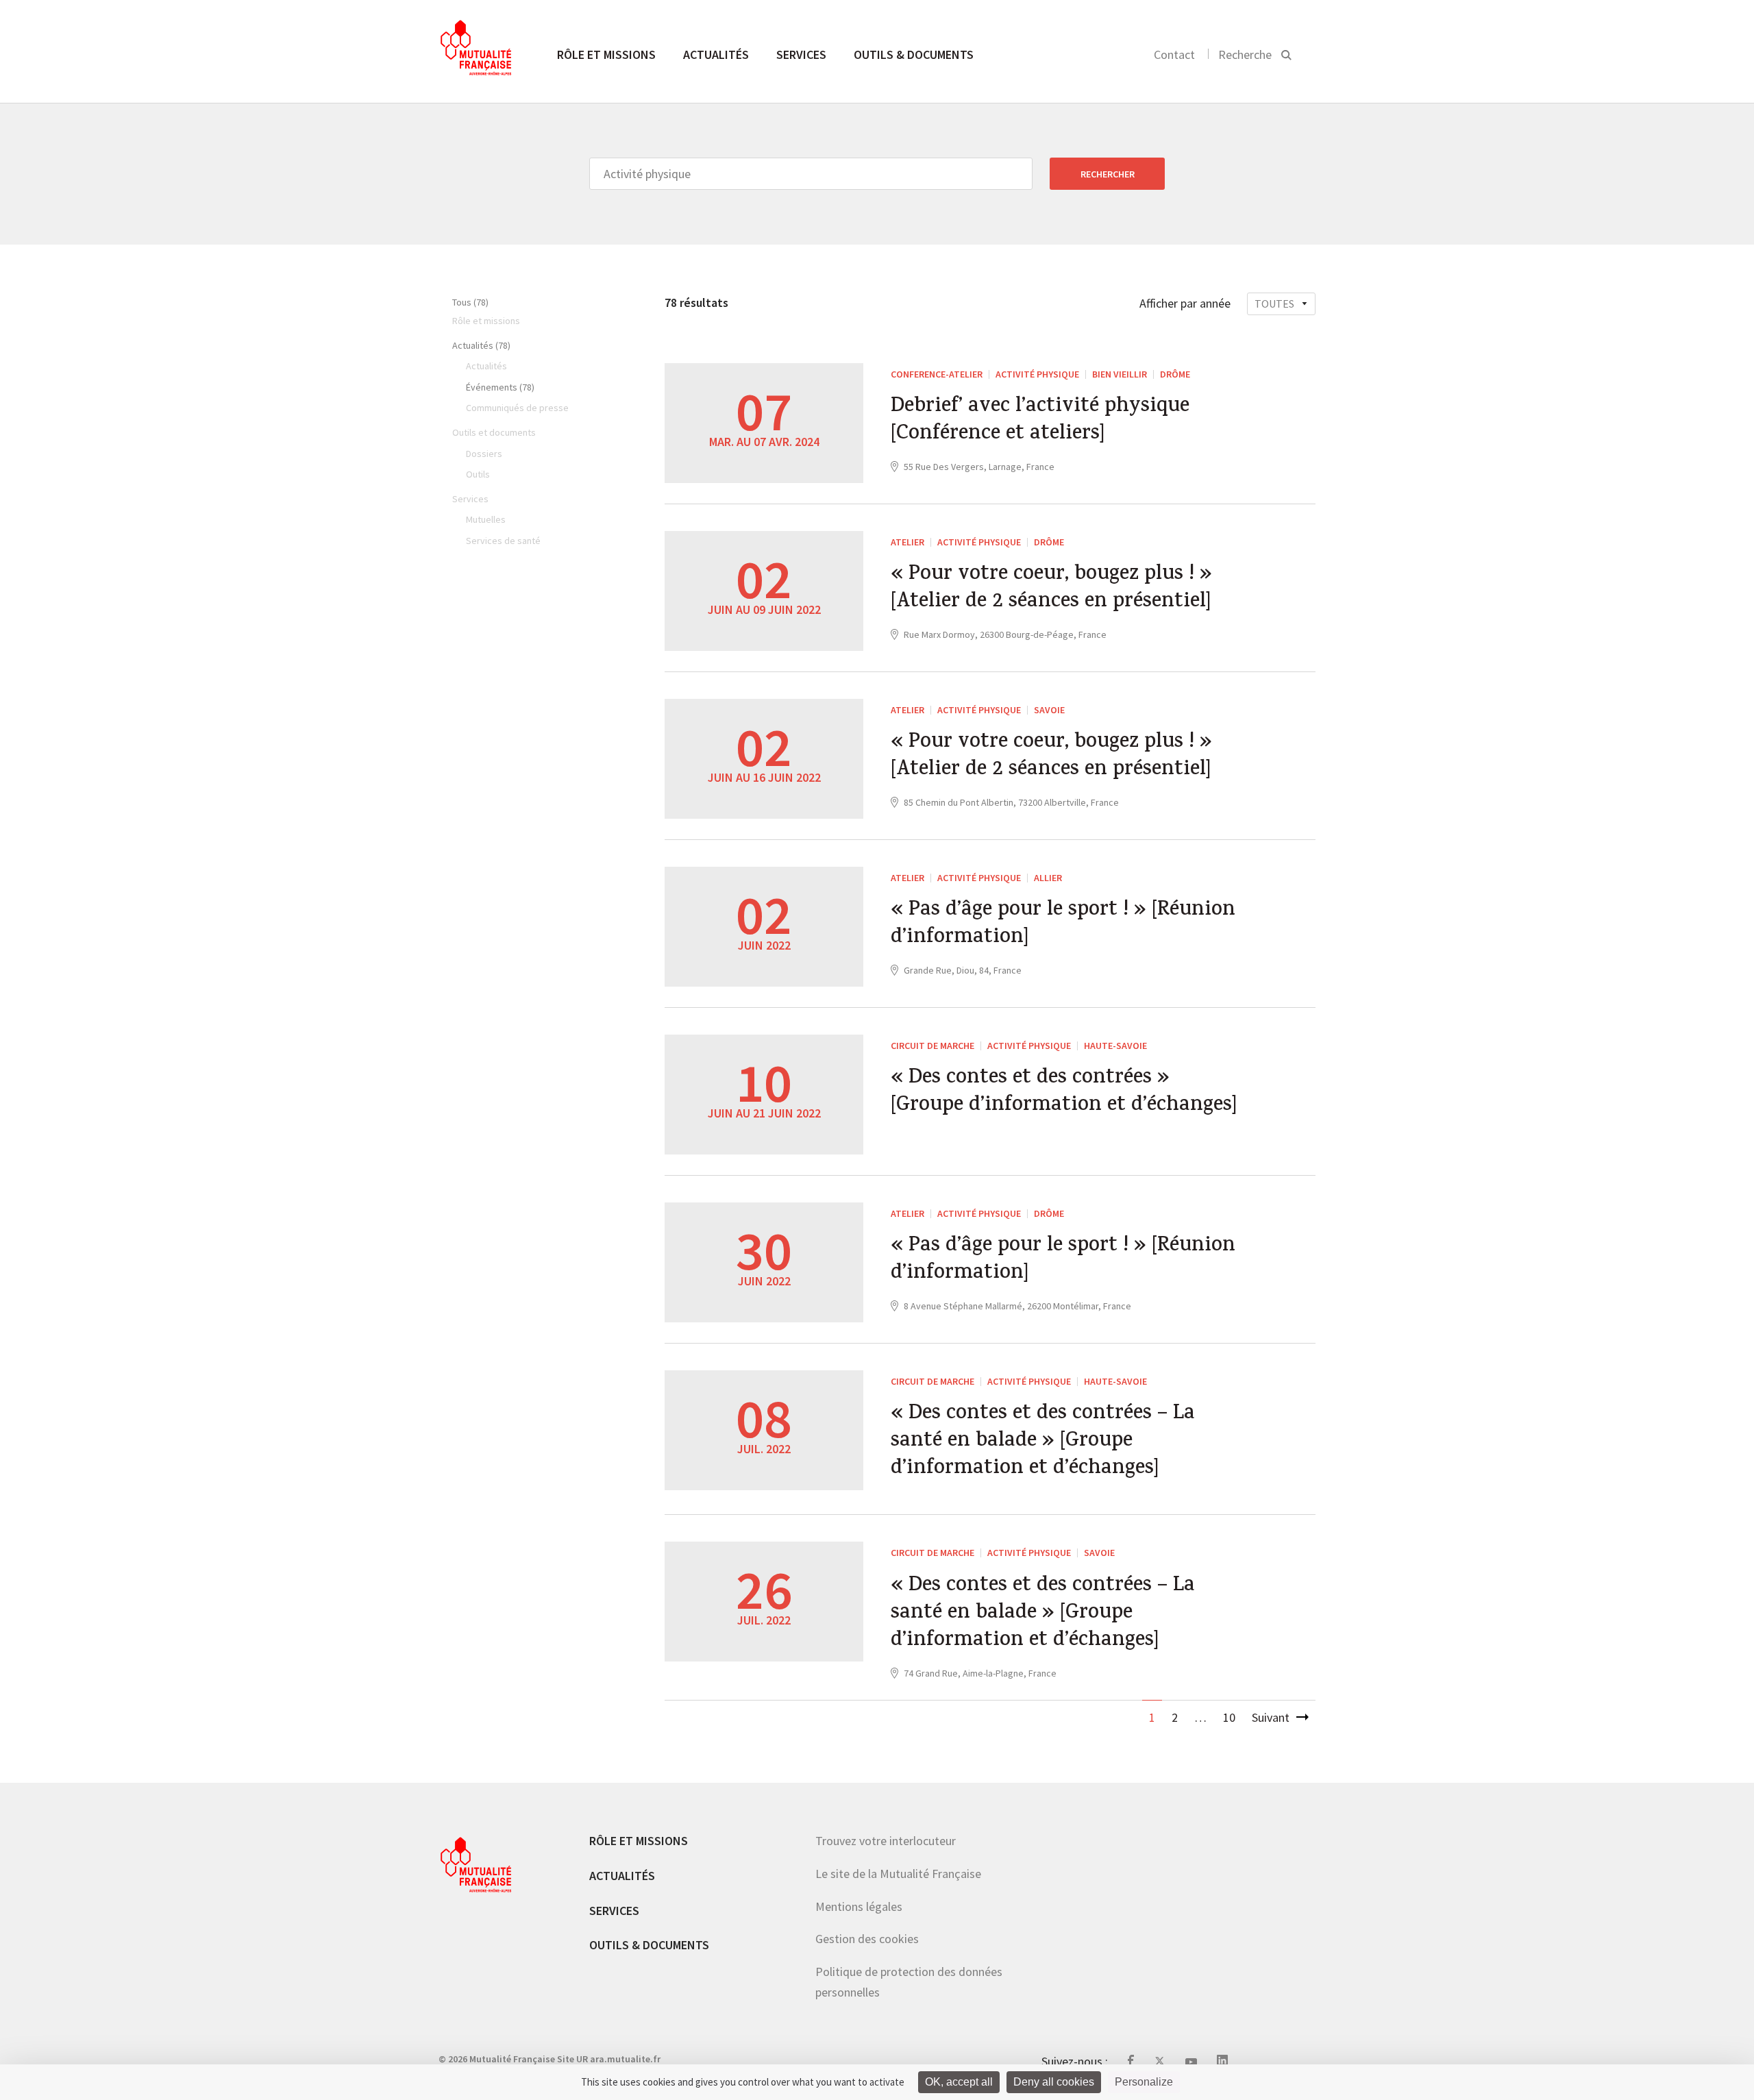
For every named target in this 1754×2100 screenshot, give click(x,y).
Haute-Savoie (1115, 1046)
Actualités (716, 54)
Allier (1048, 878)
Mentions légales (859, 1906)
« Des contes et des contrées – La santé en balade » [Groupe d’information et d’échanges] (1043, 1442)
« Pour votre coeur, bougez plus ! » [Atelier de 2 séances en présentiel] (1051, 589)
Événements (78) (500, 387)
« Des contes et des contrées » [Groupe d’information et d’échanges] (1064, 1093)
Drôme (1175, 374)
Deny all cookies (1054, 2082)
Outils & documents (914, 54)
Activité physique (1037, 374)
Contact (1174, 54)
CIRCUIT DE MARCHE (932, 1046)
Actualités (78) (481, 345)
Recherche (1245, 54)
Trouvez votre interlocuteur (886, 1841)
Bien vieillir (1120, 374)
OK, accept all (959, 2082)
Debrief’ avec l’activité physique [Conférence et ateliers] (1040, 421)
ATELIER (907, 542)
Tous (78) (470, 302)
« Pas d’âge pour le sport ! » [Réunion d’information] (1063, 925)
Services (801, 54)
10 (1229, 1717)
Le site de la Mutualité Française (898, 1874)
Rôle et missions (606, 54)
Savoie (1049, 710)
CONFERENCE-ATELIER (937, 374)
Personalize (1144, 2082)
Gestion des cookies (867, 1939)
